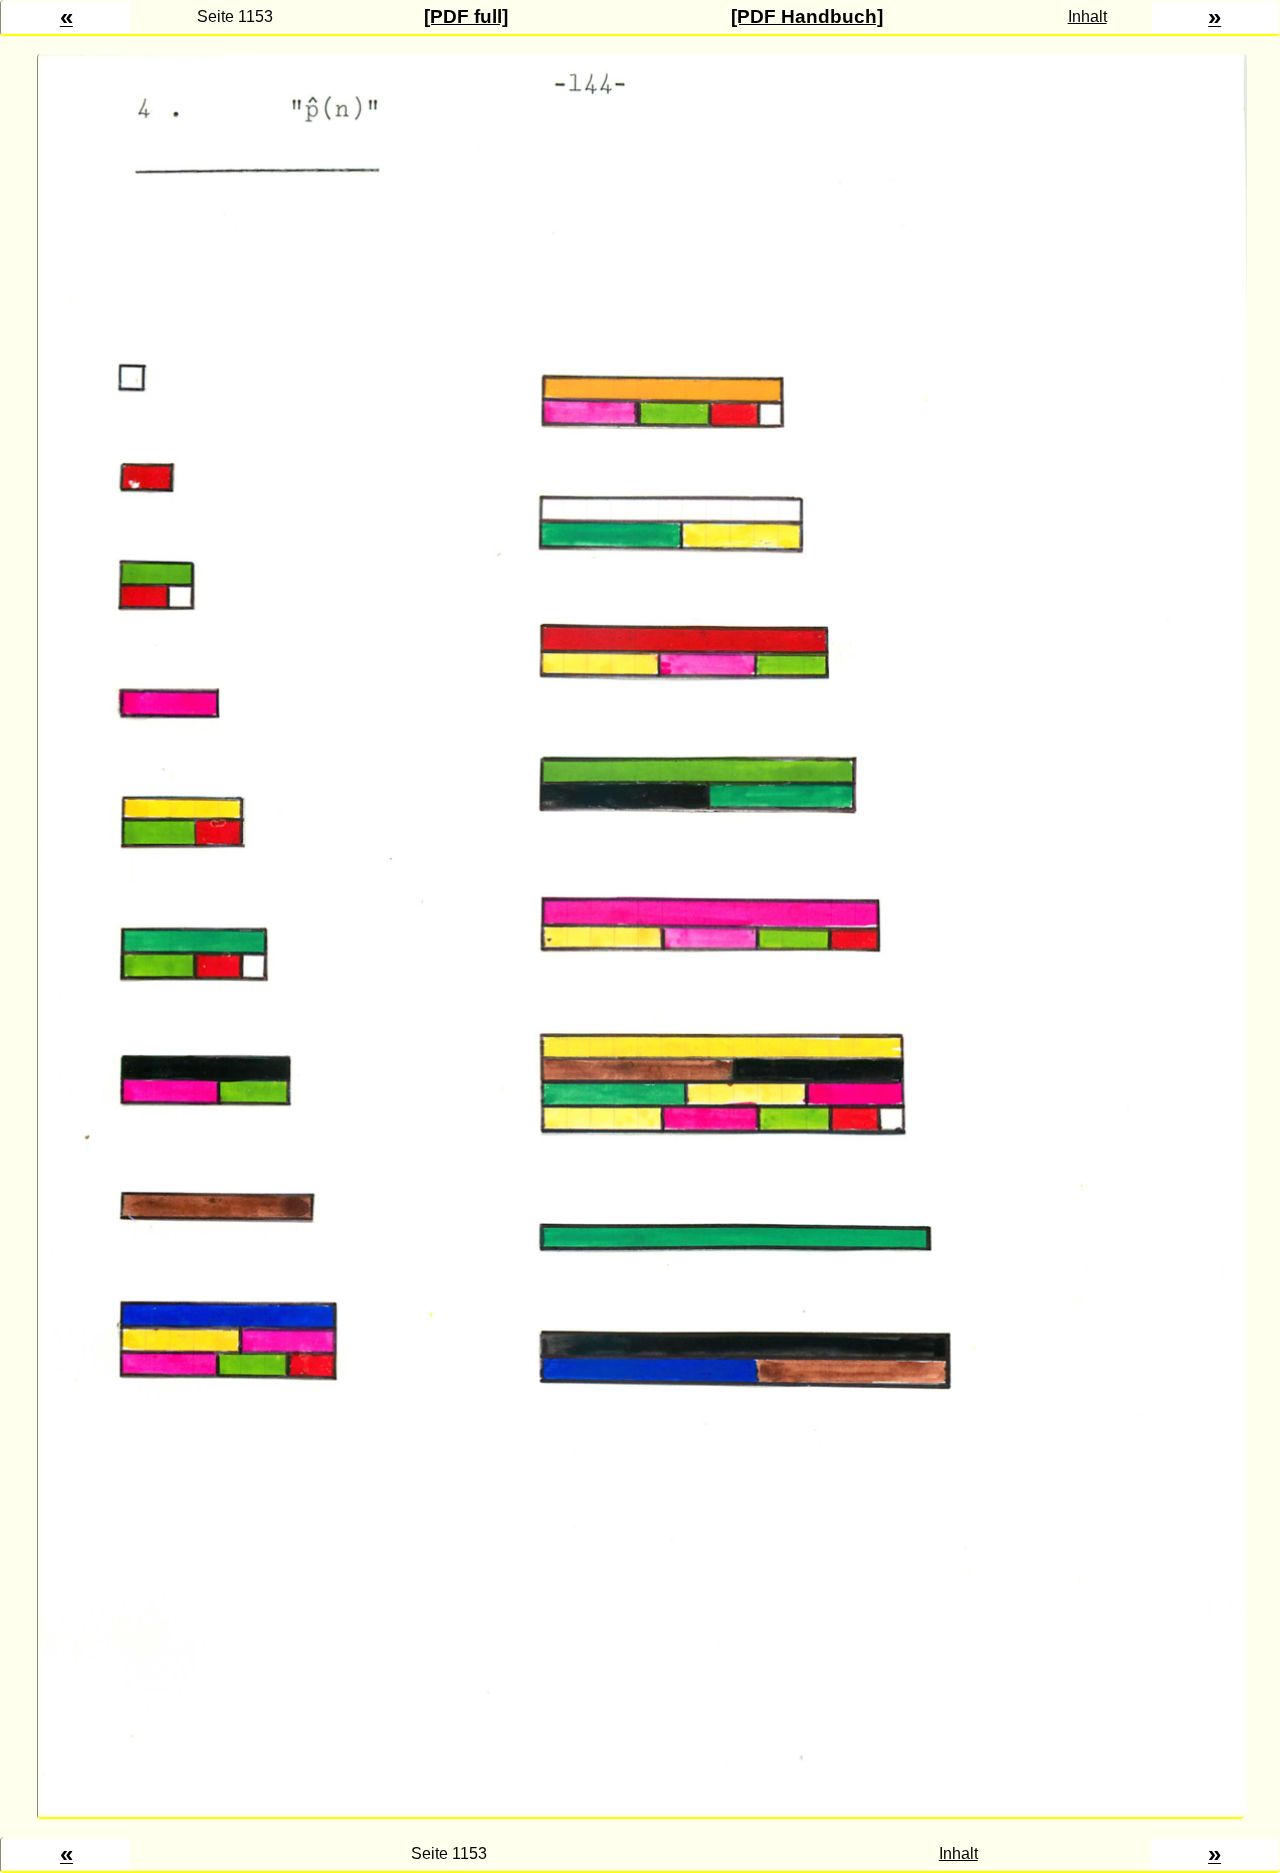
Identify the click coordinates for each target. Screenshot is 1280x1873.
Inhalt (1087, 16)
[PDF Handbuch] (807, 16)
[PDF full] (466, 16)
